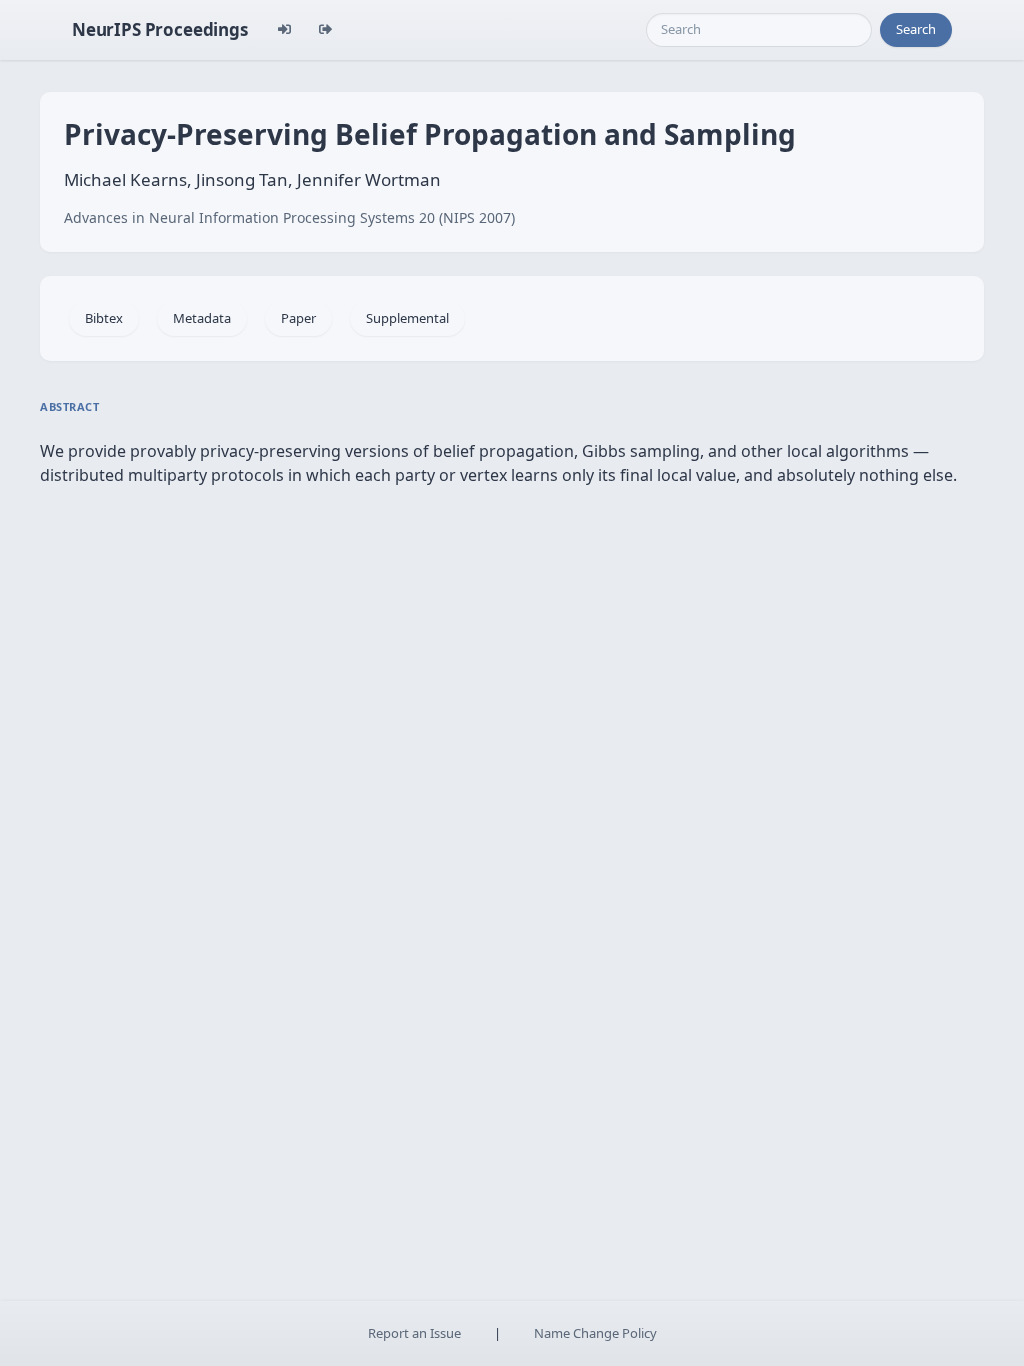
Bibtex (104, 318)
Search (916, 29)
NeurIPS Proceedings (160, 29)
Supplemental (407, 318)
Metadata (202, 318)
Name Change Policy (595, 1333)
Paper (298, 318)
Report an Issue (414, 1333)
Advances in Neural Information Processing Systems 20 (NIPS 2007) (289, 217)
